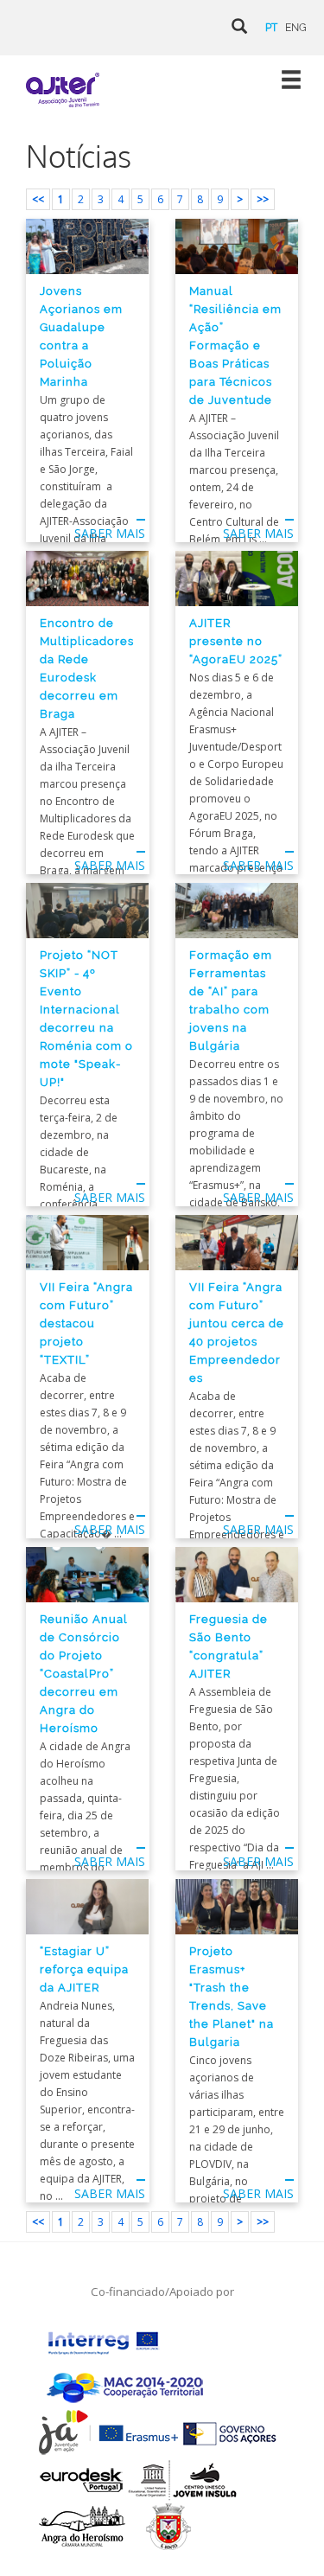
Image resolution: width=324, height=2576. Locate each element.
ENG (296, 28)
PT (271, 28)
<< (38, 199)
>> (263, 199)
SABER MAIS (110, 533)
